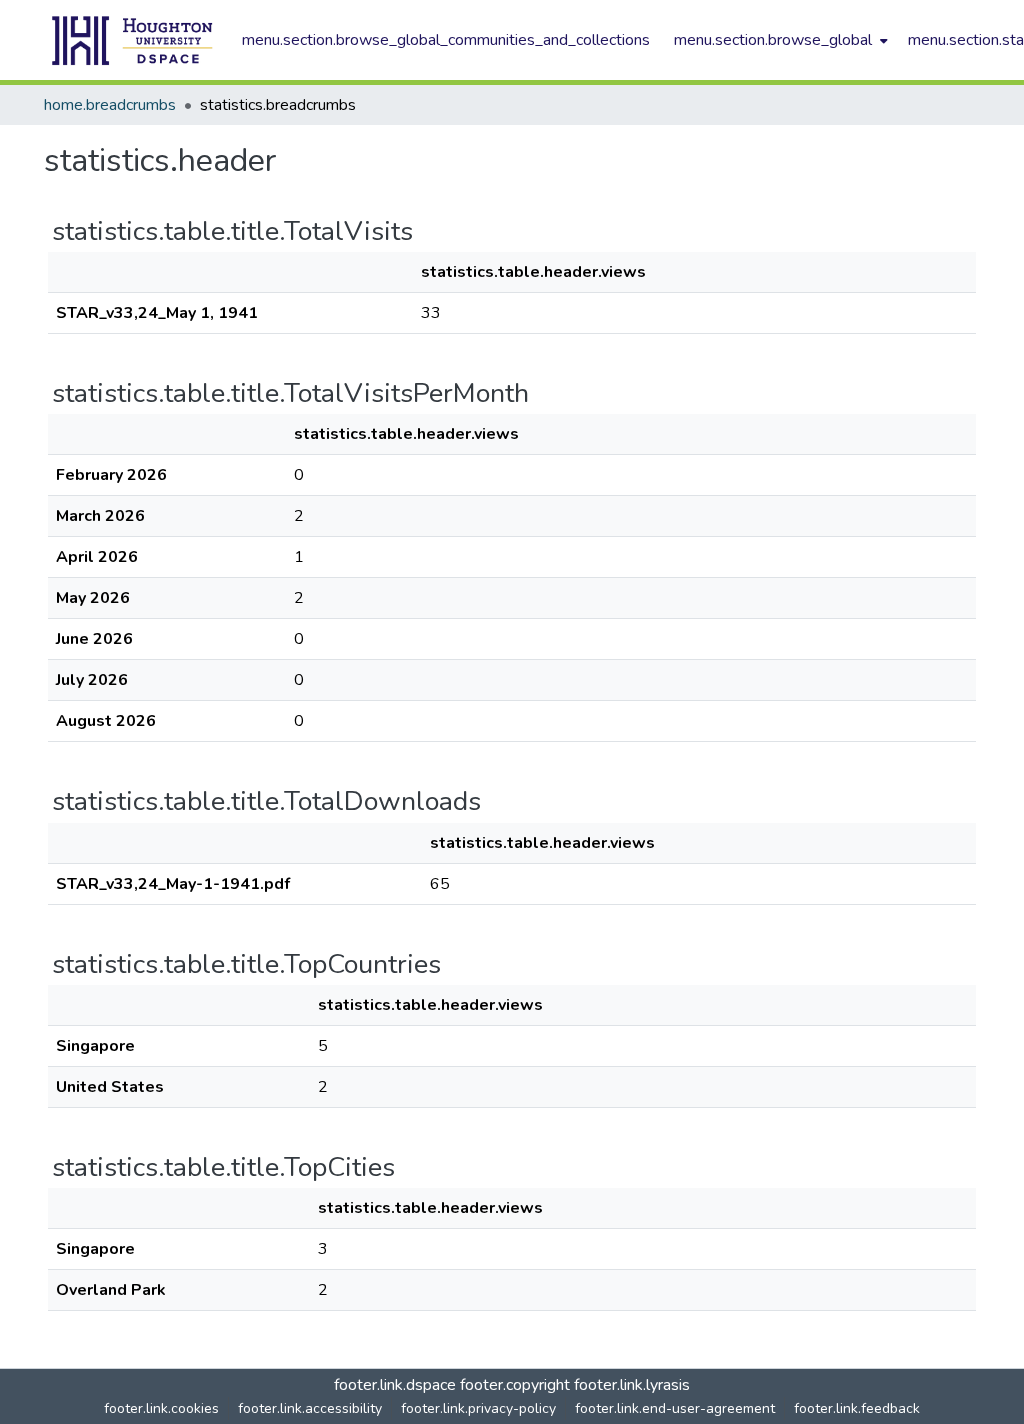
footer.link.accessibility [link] (310, 1408)
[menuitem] (779, 40)
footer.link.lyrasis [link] (632, 1385)
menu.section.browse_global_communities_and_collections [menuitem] (446, 40)
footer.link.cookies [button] (161, 1408)
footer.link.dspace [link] (395, 1385)
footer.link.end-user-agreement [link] (675, 1408)
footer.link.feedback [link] (857, 1408)
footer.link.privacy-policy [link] (478, 1408)
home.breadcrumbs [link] (110, 105)
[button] (133, 40)
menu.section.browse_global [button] (773, 40)
